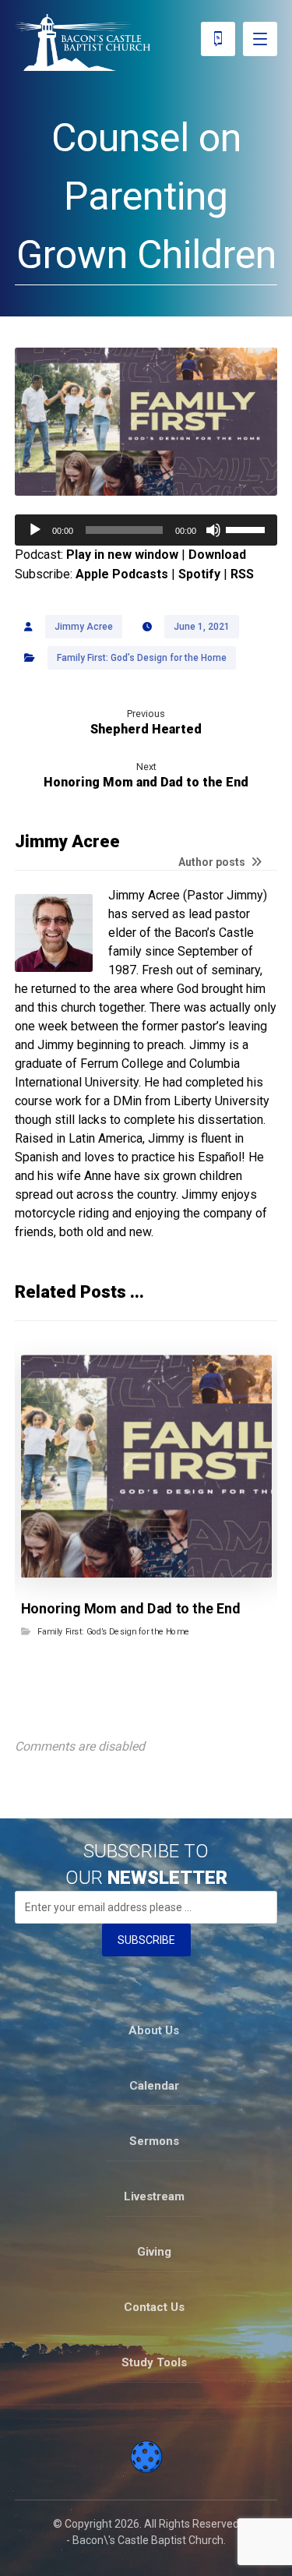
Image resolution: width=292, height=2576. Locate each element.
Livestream (154, 2196)
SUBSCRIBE (146, 1940)
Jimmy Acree (84, 627)
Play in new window (122, 555)
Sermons (154, 2141)
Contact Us (154, 2307)
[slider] (248, 528)
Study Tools (154, 2362)
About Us (154, 2030)
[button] (260, 39)
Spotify (199, 574)
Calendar (154, 2086)
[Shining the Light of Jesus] (83, 42)
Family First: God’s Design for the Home (142, 658)
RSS (242, 574)
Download (217, 555)
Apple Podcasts (122, 574)
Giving (154, 2252)
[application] (146, 530)
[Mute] (213, 530)
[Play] (35, 530)
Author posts (213, 862)
